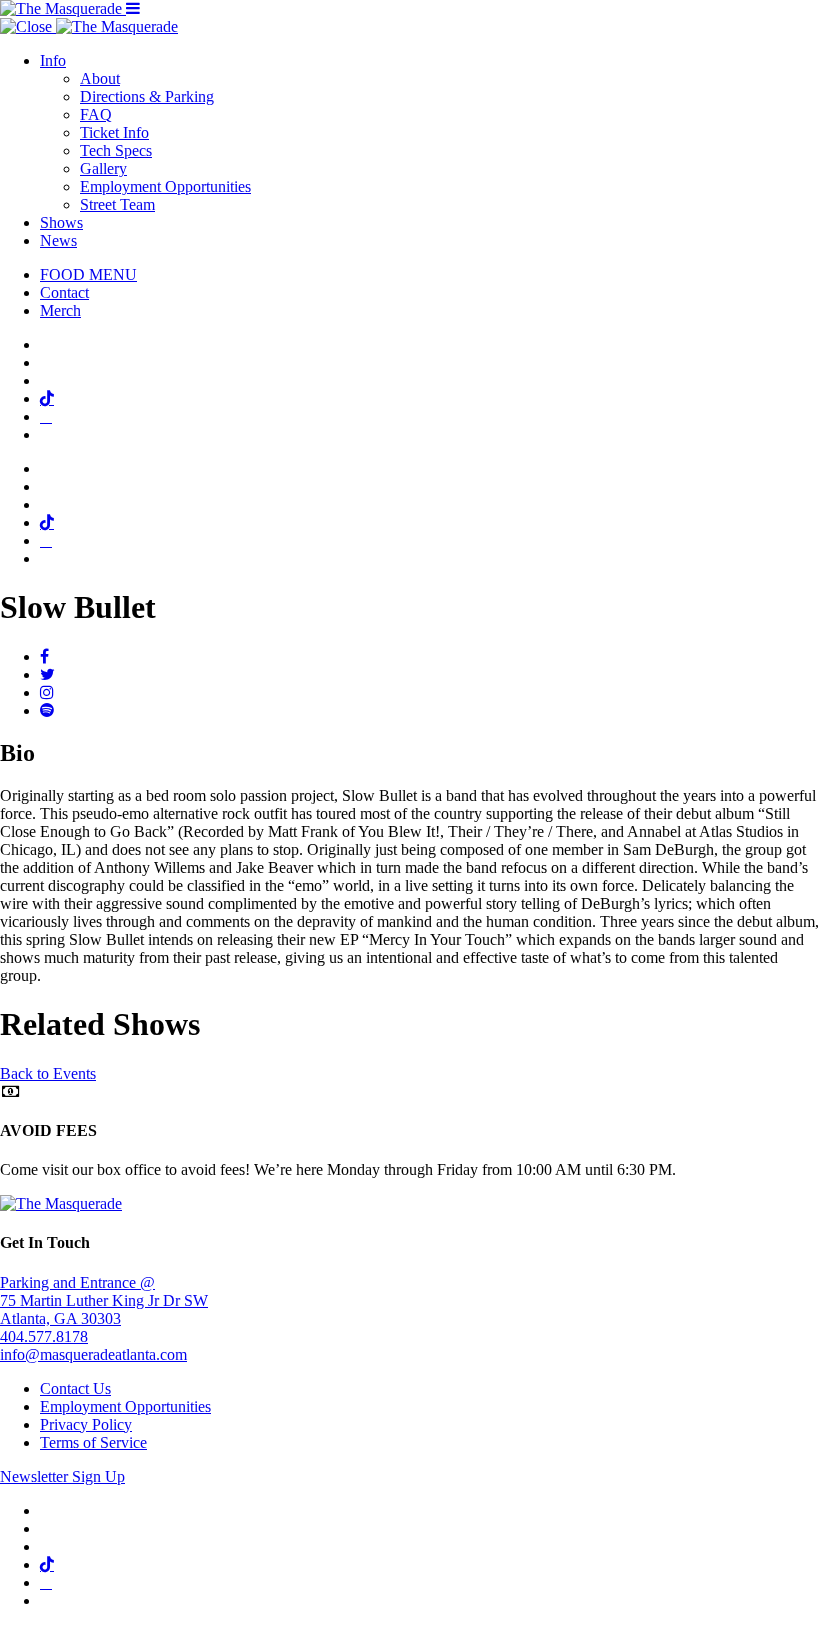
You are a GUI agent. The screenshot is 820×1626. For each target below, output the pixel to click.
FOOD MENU (88, 274)
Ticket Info (114, 132)
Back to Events (48, 1073)
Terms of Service (93, 1442)
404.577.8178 (44, 1336)
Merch (60, 310)
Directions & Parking (147, 96)
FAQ (96, 114)
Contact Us (75, 1388)
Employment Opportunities (165, 186)
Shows (61, 222)
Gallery (103, 168)
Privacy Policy (86, 1424)
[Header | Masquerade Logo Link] (63, 8)
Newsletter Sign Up (62, 1476)
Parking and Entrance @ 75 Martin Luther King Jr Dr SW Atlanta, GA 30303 (104, 1300)
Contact (64, 292)
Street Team (117, 204)
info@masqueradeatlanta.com (93, 1354)
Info (53, 60)
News (58, 240)
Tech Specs (116, 150)
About (100, 78)
